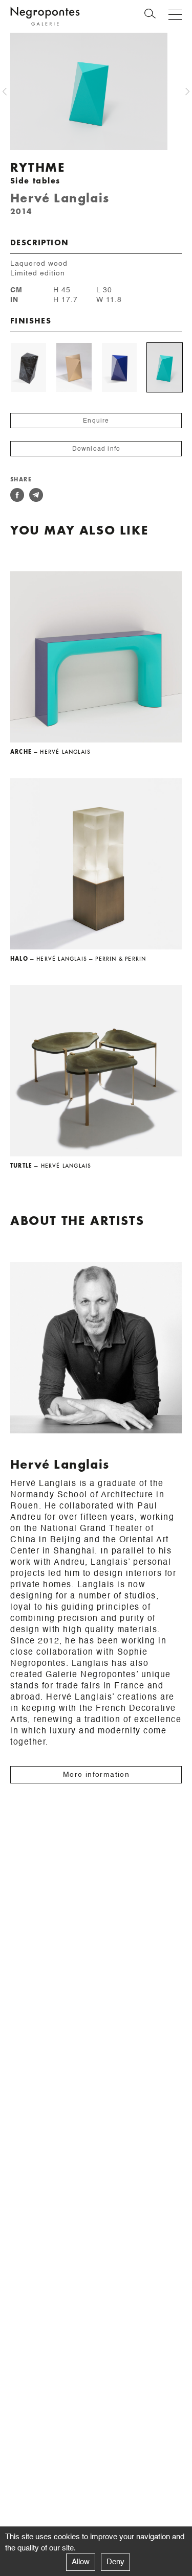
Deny (115, 2562)
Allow (81, 2562)
